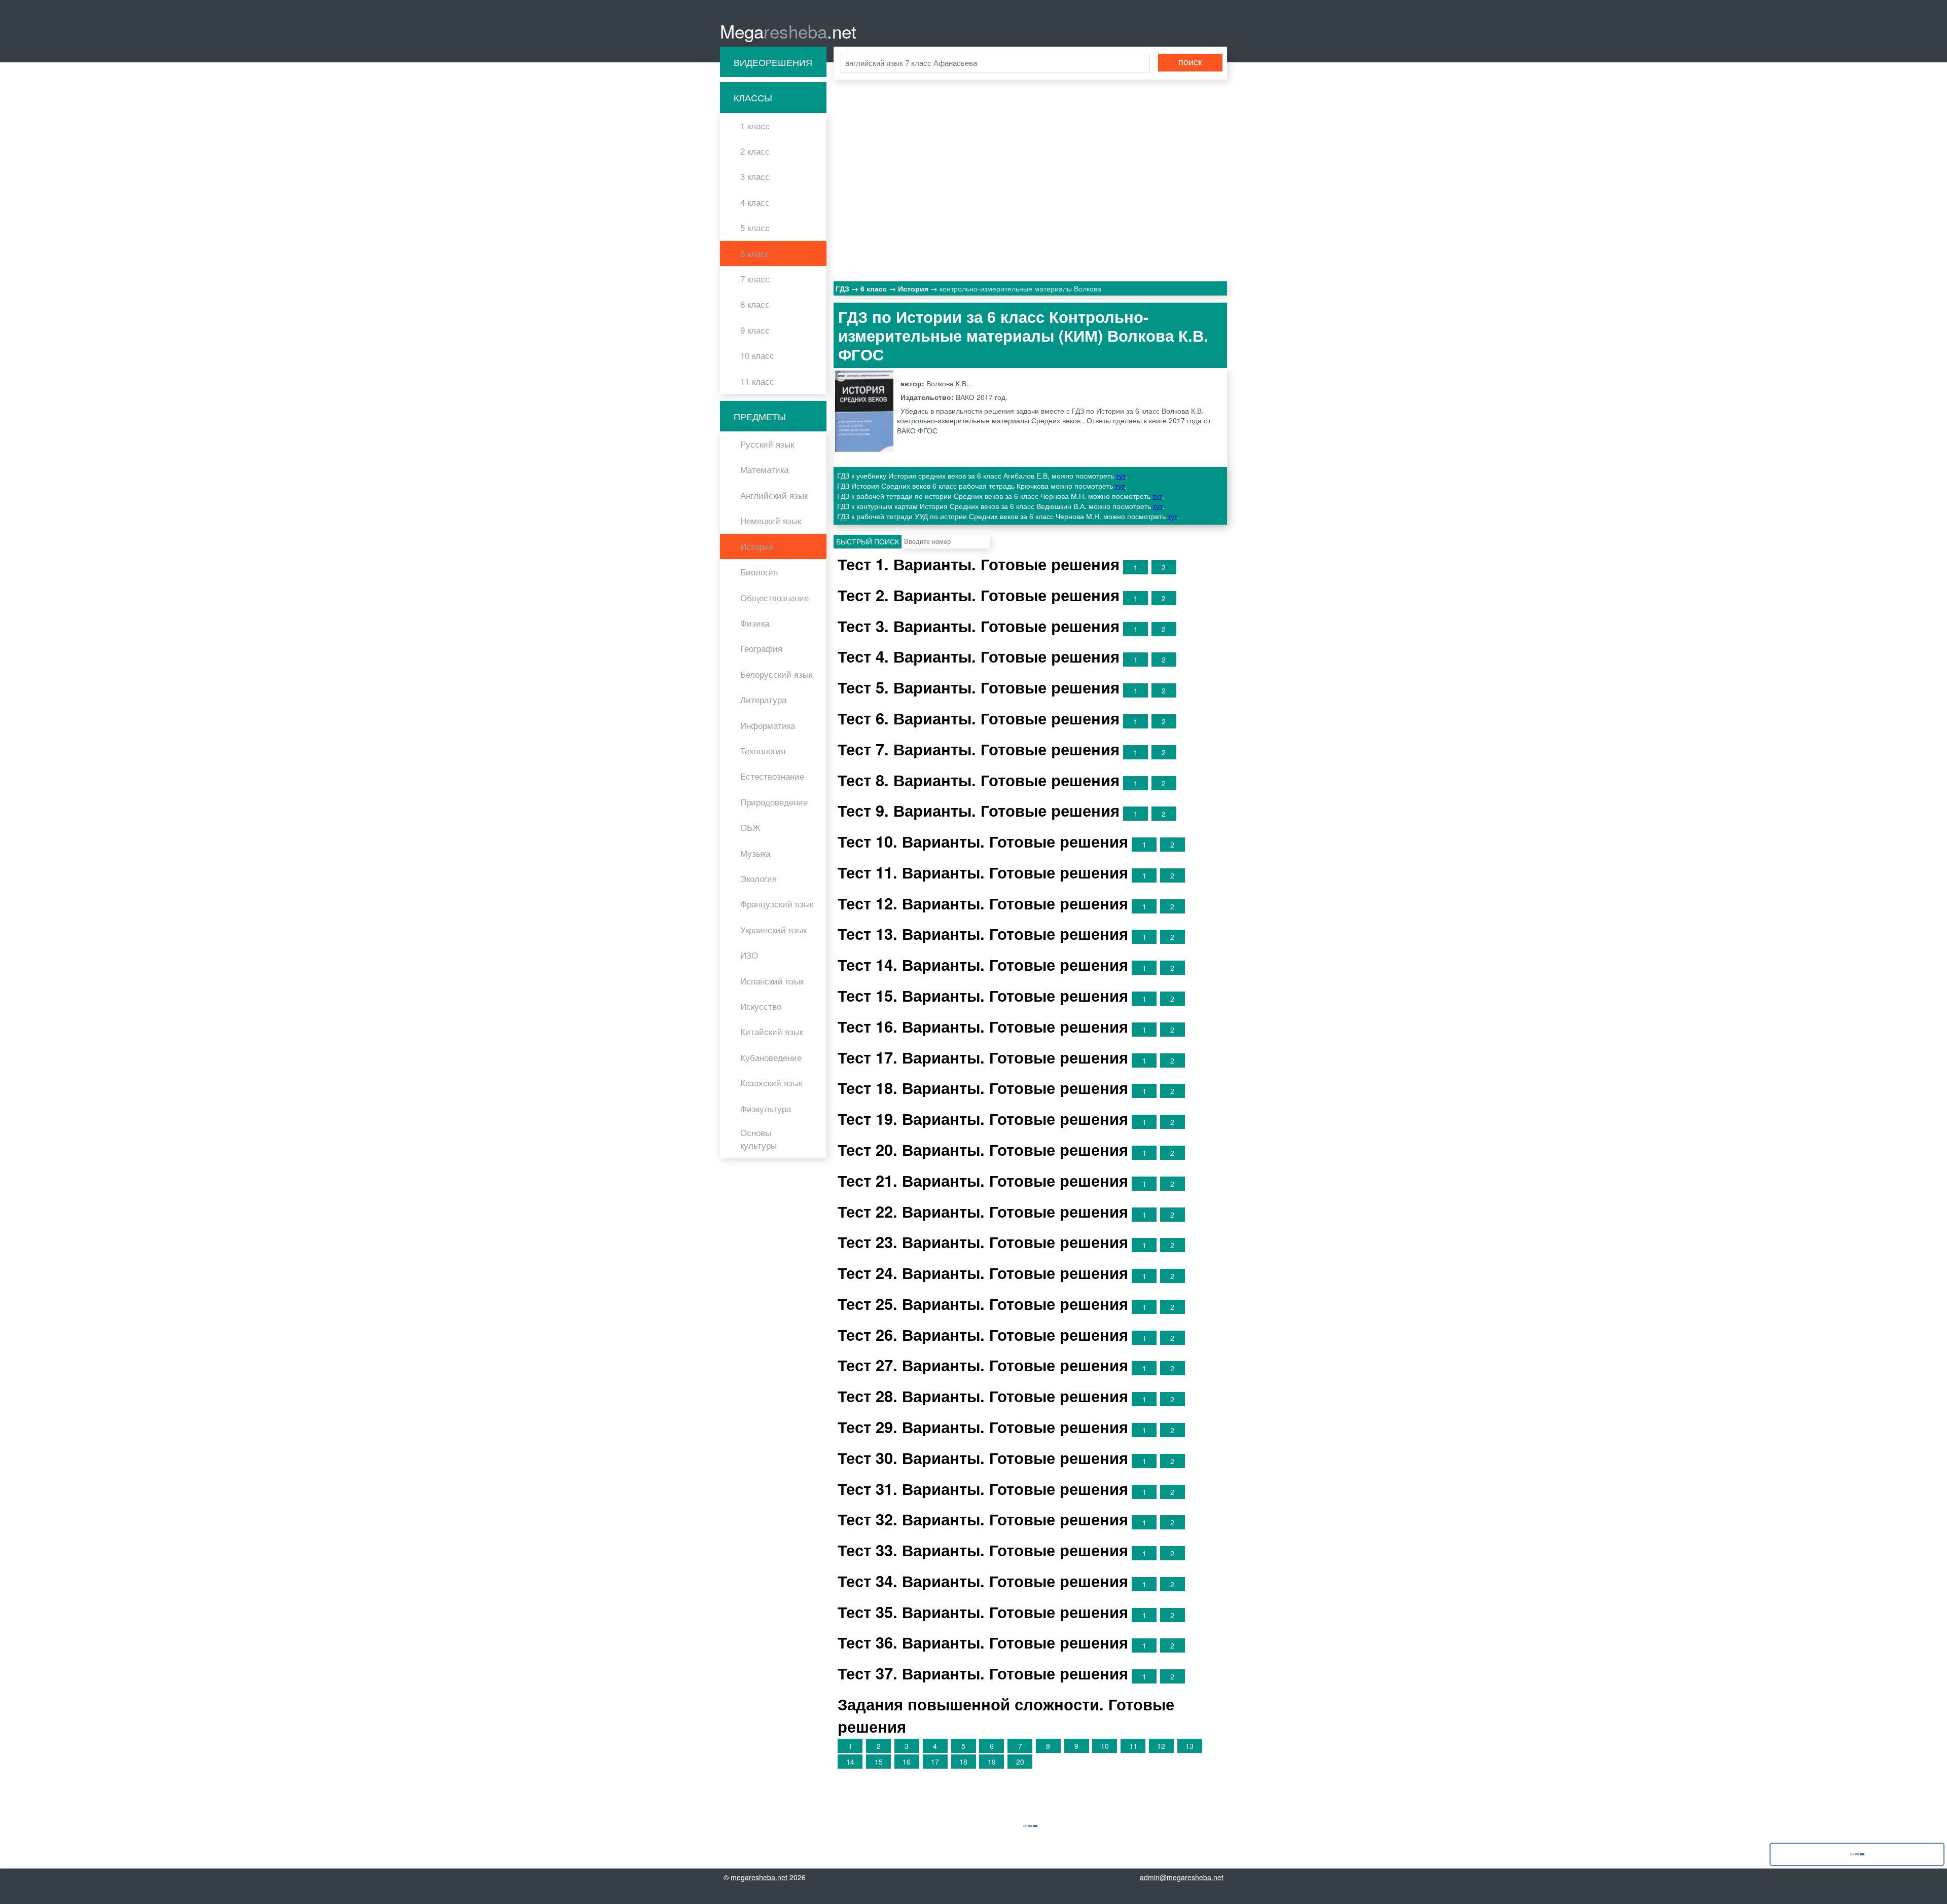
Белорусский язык (776, 674)
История (757, 546)
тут (1121, 475)
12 (1161, 1746)
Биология (759, 572)
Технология (763, 751)
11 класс (757, 381)
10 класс (757, 355)
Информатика (768, 725)
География (761, 648)
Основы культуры (759, 1139)
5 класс (755, 228)
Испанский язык (772, 981)
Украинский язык (773, 930)
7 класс (755, 279)
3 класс (755, 176)
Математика (764, 469)
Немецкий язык (771, 521)
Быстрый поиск (868, 541)
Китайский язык (772, 1032)
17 (935, 1762)
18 (963, 1762)
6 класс (755, 253)
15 (879, 1762)
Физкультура (766, 1109)
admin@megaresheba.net (1182, 1877)
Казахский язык (771, 1083)
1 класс (755, 126)
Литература (763, 700)
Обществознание (774, 598)
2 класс (755, 151)
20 (1020, 1762)
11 (1133, 1746)
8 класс (755, 304)
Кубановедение (771, 1057)
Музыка (755, 853)
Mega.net (788, 31)
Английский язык (774, 495)
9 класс (755, 330)
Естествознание (772, 776)
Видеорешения (773, 62)
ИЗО (749, 955)
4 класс (755, 202)
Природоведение (774, 802)
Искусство (761, 1006)
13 (1189, 1746)
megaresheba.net (759, 1877)
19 (992, 1762)
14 (850, 1762)
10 (1105, 1746)
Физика (755, 623)
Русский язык (767, 444)
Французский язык (777, 904)
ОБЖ (750, 827)
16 (907, 1762)
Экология (759, 878)
